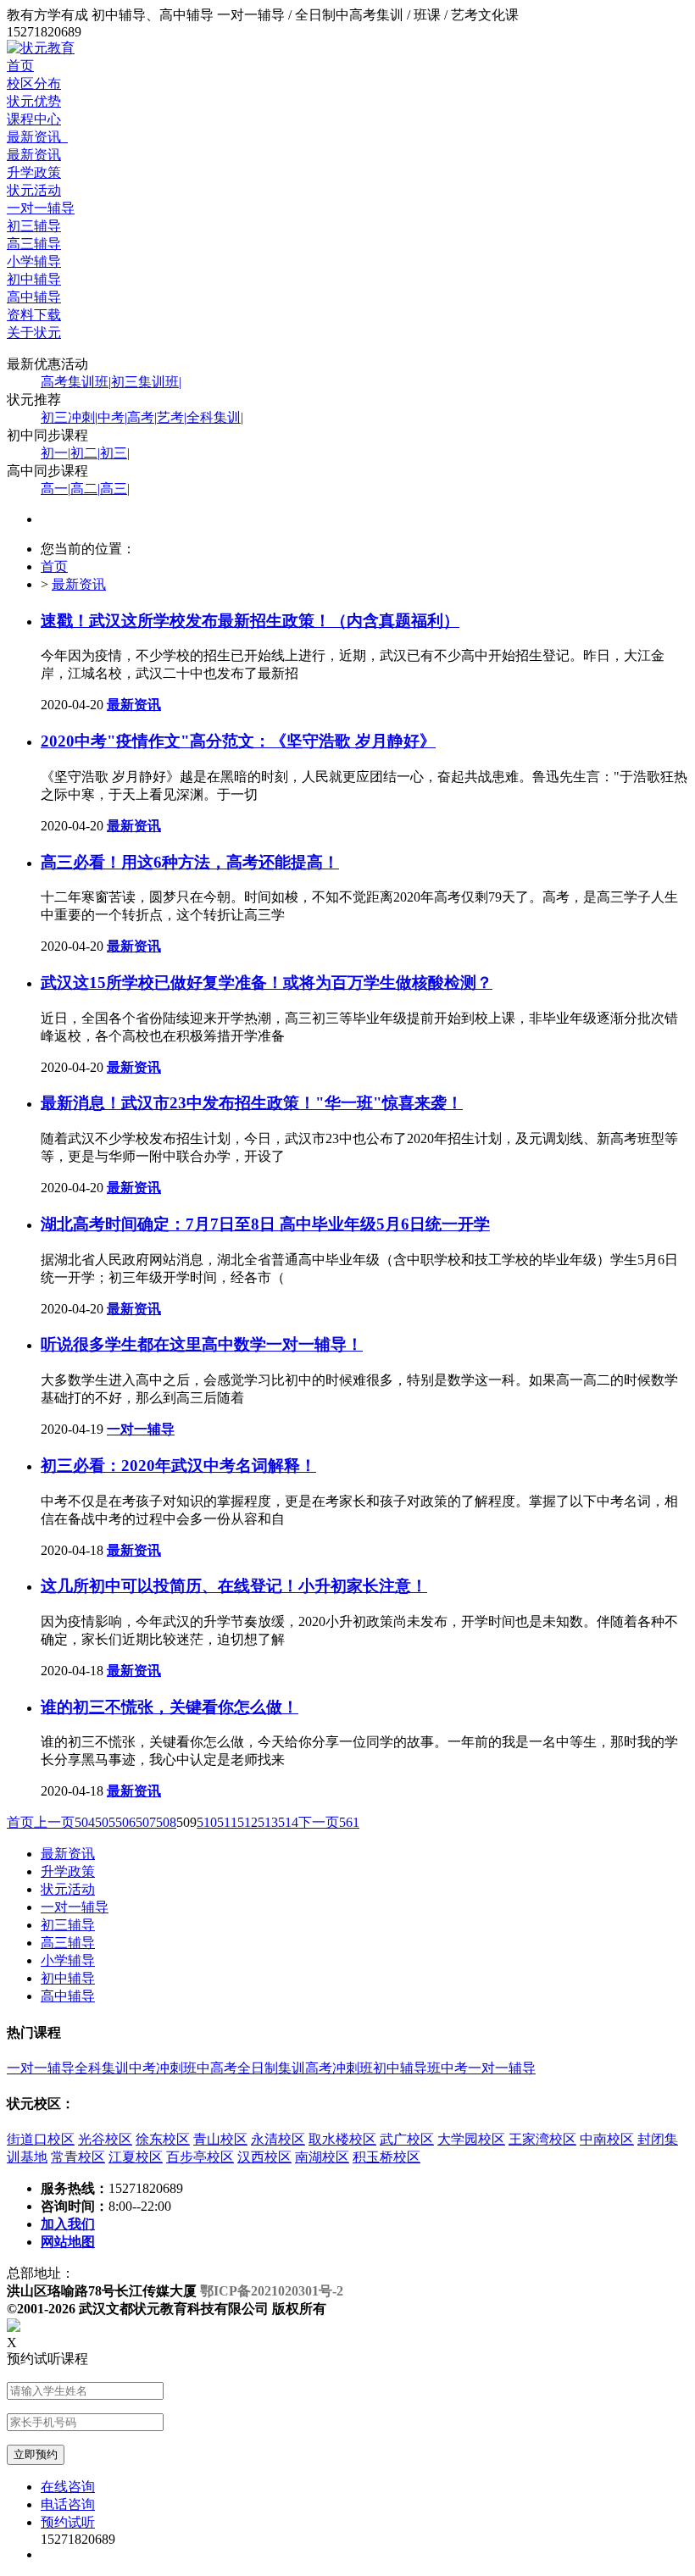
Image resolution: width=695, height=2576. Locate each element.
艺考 (172, 417)
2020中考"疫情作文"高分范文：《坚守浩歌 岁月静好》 (238, 741)
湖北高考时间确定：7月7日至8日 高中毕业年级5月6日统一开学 (265, 1224)
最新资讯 (37, 137)
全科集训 (215, 417)
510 (207, 1822)
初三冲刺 (69, 417)
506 (125, 1822)
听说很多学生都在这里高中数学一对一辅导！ (202, 1344)
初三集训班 (146, 382)
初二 (85, 453)
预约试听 (68, 2522)
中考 (112, 417)
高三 (115, 489)
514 (288, 1822)
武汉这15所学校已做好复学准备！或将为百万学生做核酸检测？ (267, 983)
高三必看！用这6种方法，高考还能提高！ (190, 862)
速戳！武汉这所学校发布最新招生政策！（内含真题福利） (250, 621)
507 (146, 1822)
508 (166, 1822)
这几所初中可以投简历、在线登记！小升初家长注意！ (234, 1586)
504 (85, 1822)
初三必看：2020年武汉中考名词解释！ (178, 1466)
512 (247, 1822)
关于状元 (34, 333)
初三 (115, 453)
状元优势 (34, 101)
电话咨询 (68, 2504)
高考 (142, 417)
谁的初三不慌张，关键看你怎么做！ (170, 1707)
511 (227, 1822)
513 (268, 1822)
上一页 (54, 1822)
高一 (56, 489)
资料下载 (34, 315)
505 (105, 1822)
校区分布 (34, 83)
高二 (85, 489)
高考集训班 (76, 382)
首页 (20, 66)
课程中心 (34, 119)
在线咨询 (68, 2487)
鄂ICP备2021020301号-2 (272, 2291)
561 (349, 1822)
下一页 (319, 1822)
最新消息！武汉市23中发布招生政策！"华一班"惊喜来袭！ (252, 1103)
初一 (56, 453)
